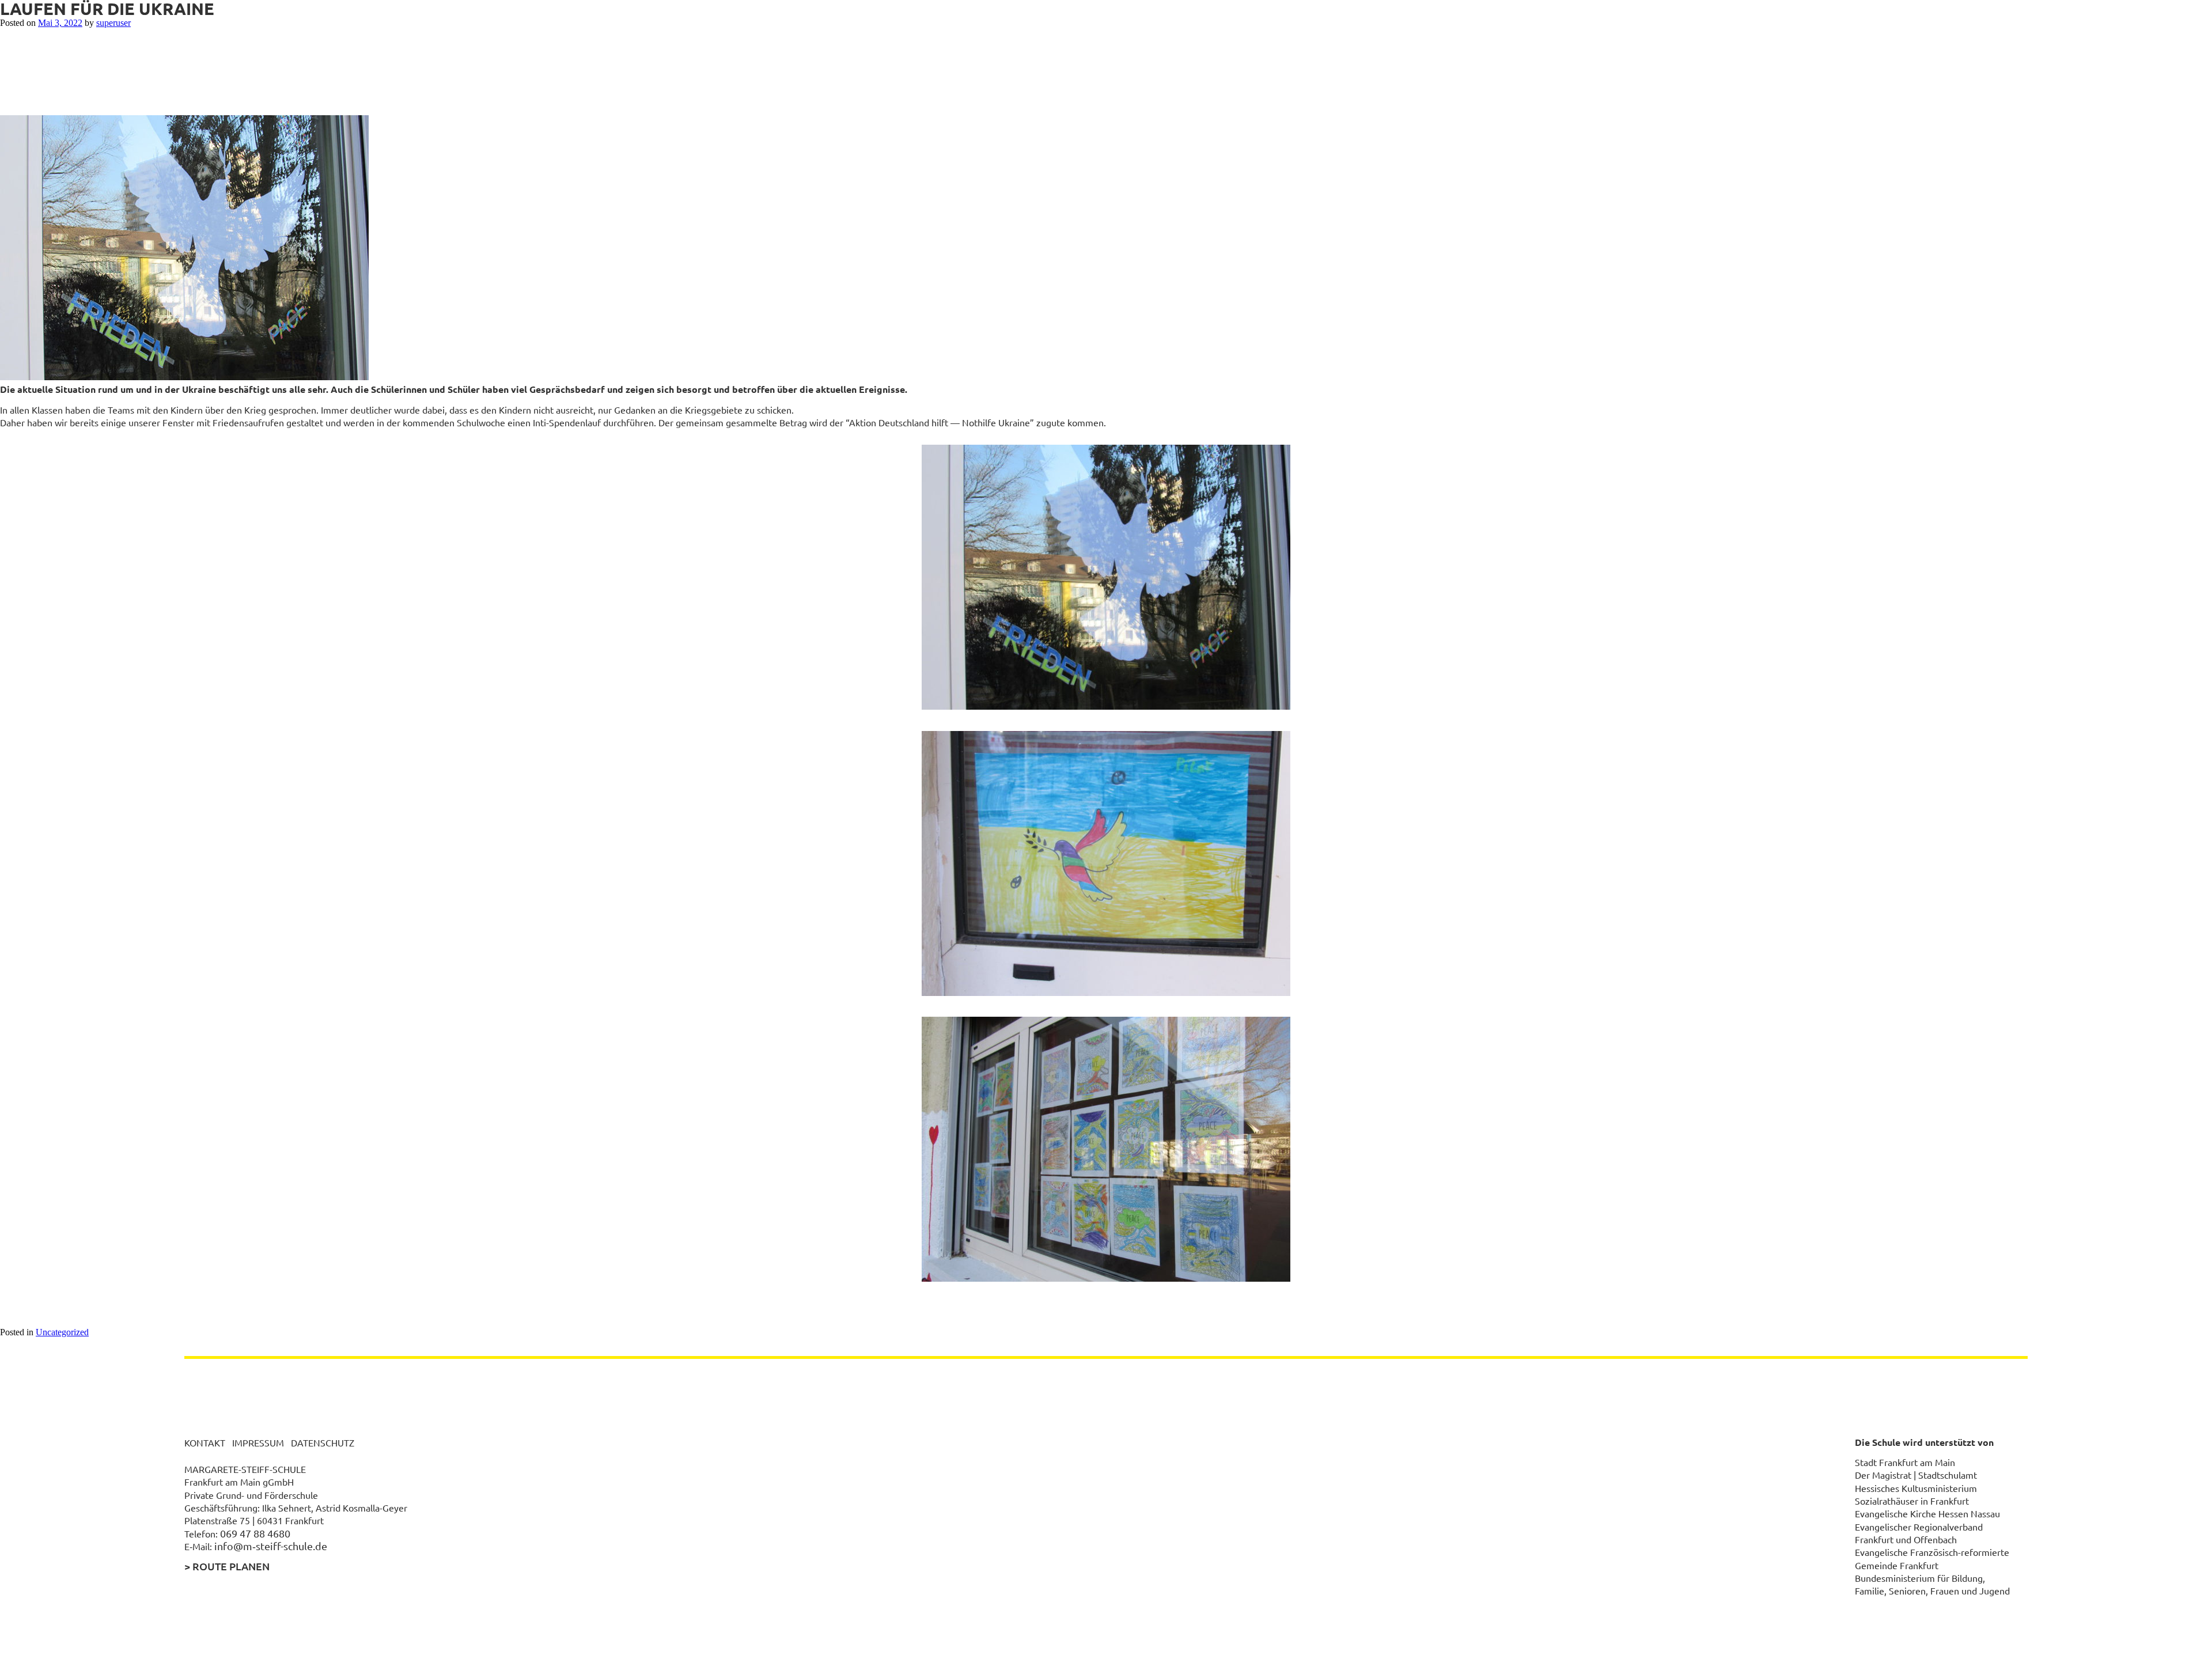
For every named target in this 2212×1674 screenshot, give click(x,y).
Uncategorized (62, 1332)
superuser (113, 23)
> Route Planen (227, 1566)
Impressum (258, 1442)
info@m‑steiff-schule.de (271, 1546)
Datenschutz (323, 1442)
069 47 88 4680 (255, 1533)
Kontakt (205, 1442)
